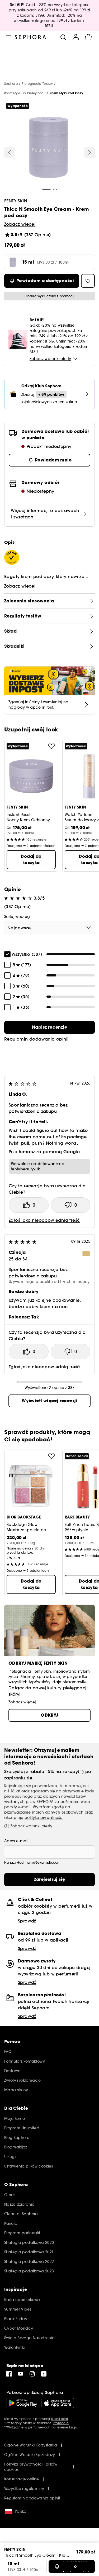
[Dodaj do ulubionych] (51, 746)
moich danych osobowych (58, 1812)
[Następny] (89, 152)
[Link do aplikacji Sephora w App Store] (58, 2403)
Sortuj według (17, 917)
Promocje (61, 2423)
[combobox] (49, 928)
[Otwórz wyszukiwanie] (63, 37)
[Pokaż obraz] (49, 148)
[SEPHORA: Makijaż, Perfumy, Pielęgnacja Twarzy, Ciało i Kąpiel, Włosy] (30, 37)
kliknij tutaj (60, 2419)
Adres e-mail (16, 1841)
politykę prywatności (44, 1818)
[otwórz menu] (8, 37)
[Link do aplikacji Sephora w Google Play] (23, 2403)
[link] (49, 1027)
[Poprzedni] (10, 152)
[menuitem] (76, 37)
